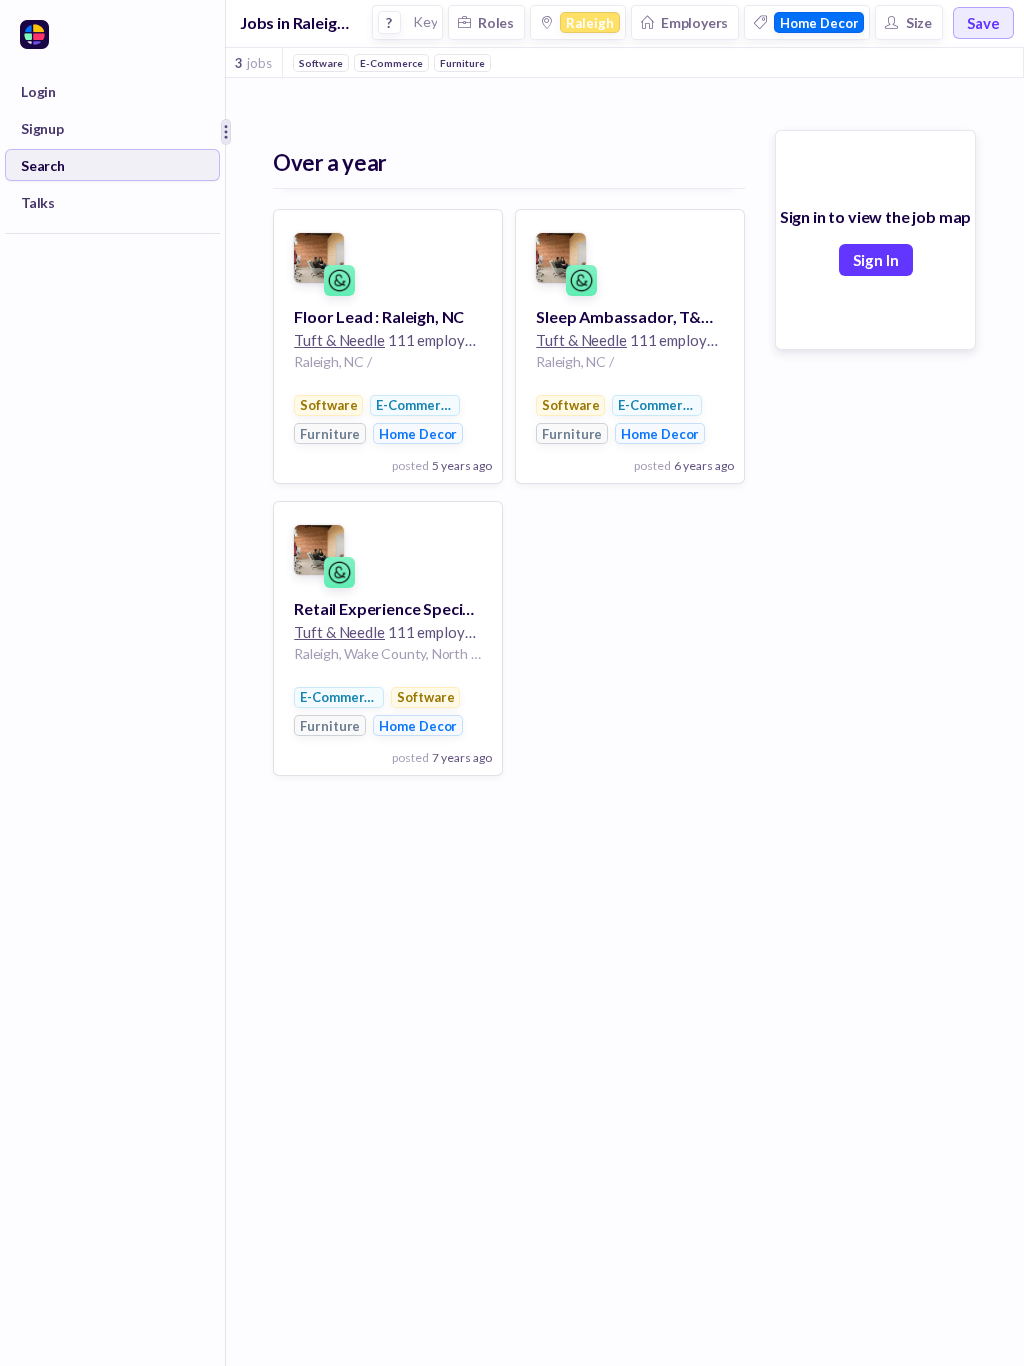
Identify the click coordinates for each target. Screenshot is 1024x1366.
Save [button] (983, 23)
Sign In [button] (876, 260)
